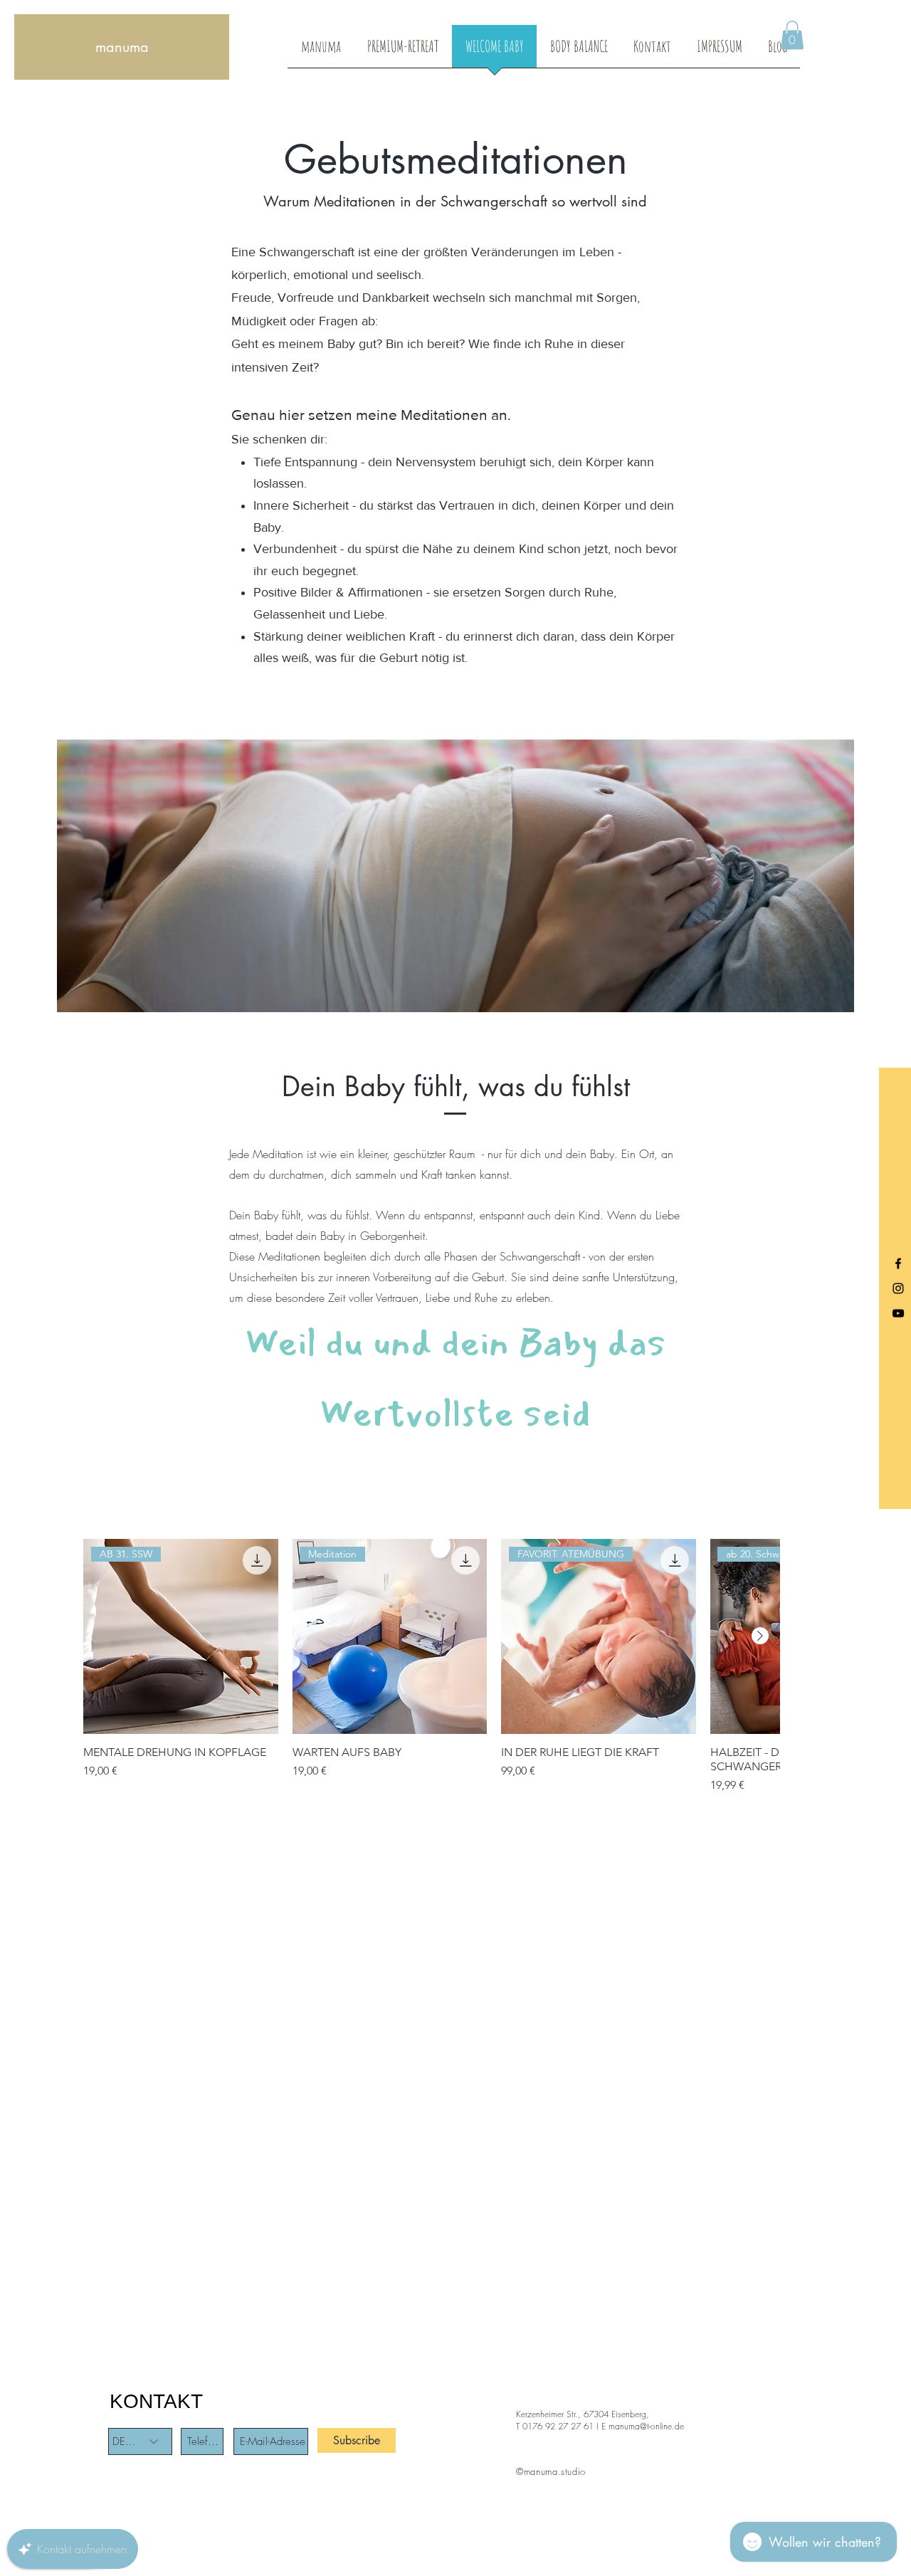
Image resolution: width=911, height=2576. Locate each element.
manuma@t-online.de (646, 2426)
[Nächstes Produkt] (760, 1636)
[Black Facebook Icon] (898, 1263)
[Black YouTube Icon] (898, 1313)
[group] (431, 1666)
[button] (792, 35)
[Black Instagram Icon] (898, 1288)
